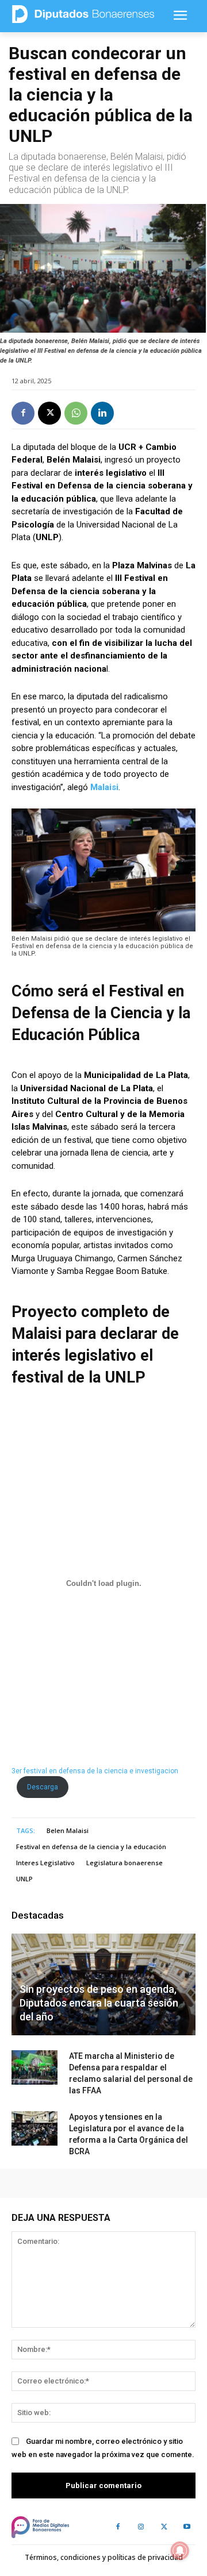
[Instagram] (141, 2527)
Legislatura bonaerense (124, 1863)
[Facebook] (23, 413)
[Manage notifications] (180, 2551)
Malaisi (104, 787)
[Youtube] (187, 2527)
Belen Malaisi (68, 1830)
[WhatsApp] (76, 413)
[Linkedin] (102, 413)
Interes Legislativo (45, 1863)
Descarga (43, 1787)
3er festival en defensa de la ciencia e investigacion (95, 1771)
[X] (49, 413)
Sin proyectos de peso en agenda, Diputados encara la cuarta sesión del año (99, 2003)
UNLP (24, 1879)
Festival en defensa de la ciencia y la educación (91, 1847)
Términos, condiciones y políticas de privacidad (104, 2557)
